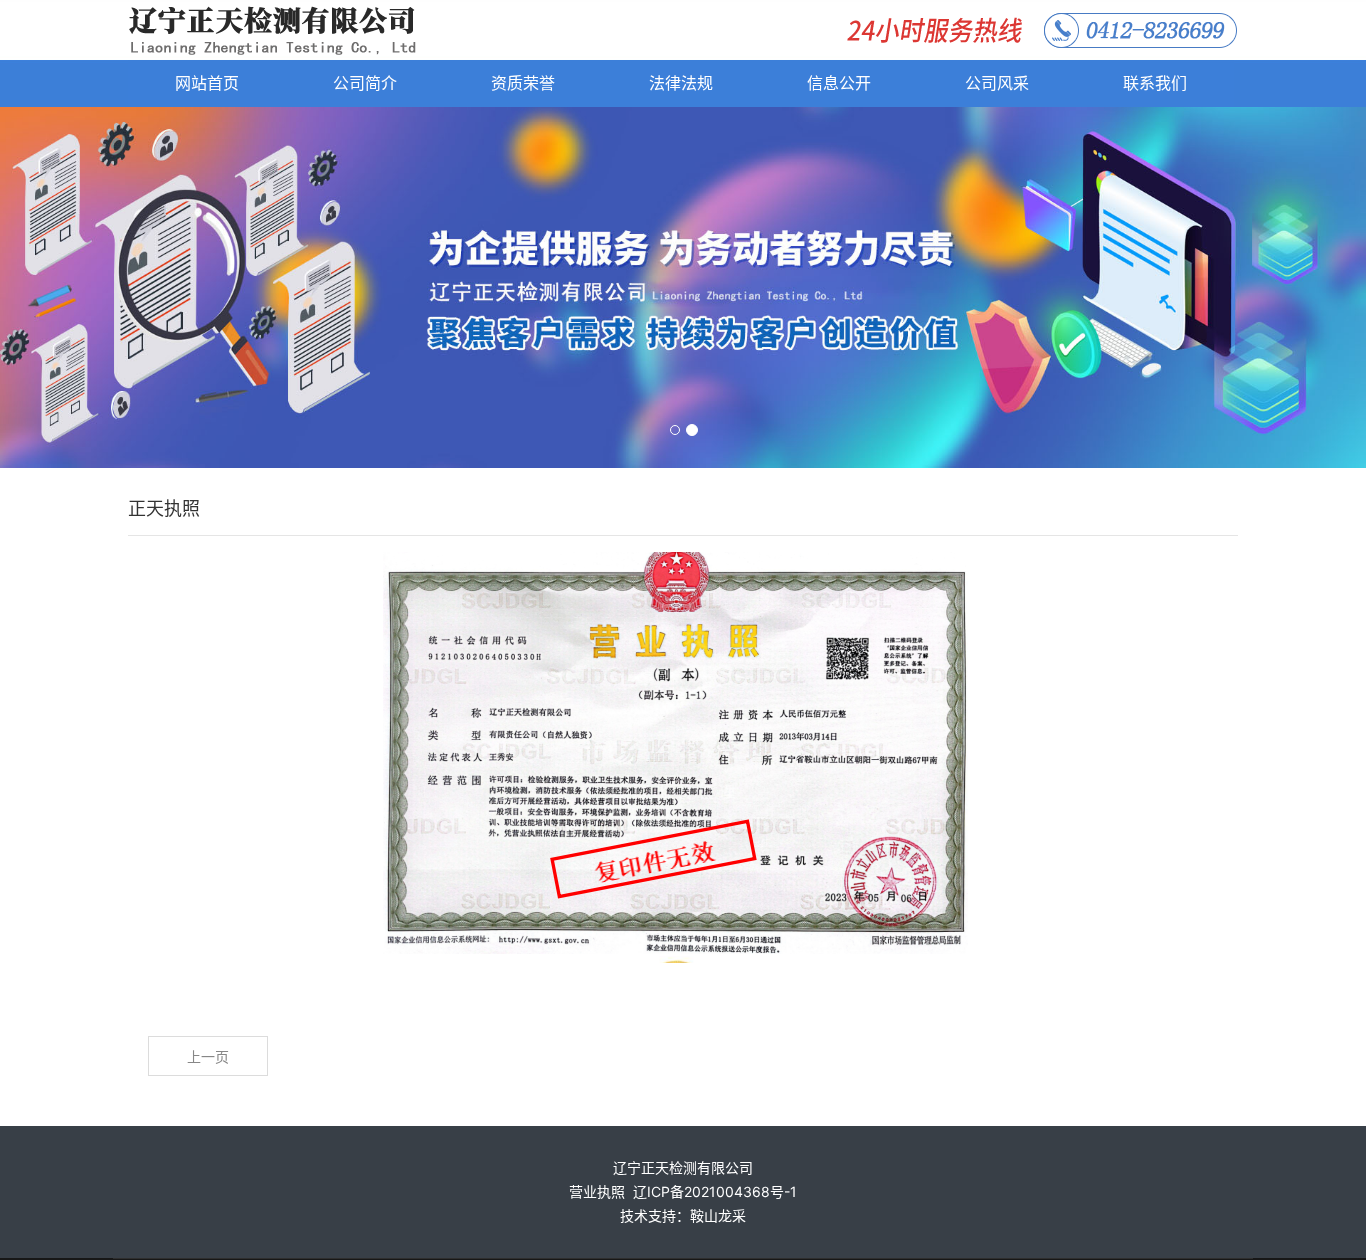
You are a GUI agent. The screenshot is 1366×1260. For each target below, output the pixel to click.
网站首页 (207, 83)
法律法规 (681, 83)
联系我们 (1155, 83)
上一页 (208, 1056)
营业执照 (597, 1191)
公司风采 (997, 83)
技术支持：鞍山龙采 (683, 1215)
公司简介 (365, 83)
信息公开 (839, 83)
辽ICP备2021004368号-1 (715, 1191)
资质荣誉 (523, 83)
